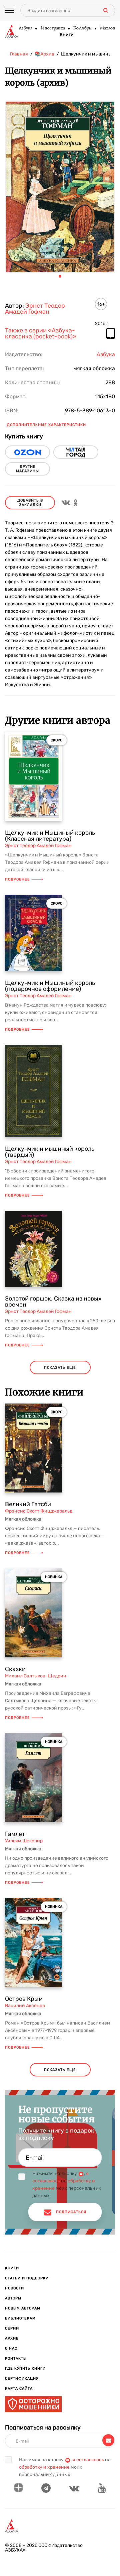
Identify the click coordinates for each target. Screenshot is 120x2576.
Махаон (107, 28)
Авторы (13, 2298)
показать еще (60, 1368)
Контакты (16, 2358)
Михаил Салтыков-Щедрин (36, 1676)
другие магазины (27, 469)
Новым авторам (23, 2308)
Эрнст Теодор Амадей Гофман (35, 309)
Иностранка (52, 28)
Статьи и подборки (27, 2278)
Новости (14, 2288)
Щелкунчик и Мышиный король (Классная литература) (50, 836)
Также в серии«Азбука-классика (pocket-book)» (41, 334)
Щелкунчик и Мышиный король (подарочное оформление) (50, 986)
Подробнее (17, 879)
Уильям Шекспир (24, 1841)
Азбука (25, 28)
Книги (67, 35)
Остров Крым (24, 1999)
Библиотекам (20, 2318)
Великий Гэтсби (28, 1504)
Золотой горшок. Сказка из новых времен (53, 1302)
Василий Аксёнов (25, 2006)
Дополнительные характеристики (46, 425)
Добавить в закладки (30, 503)
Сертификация (22, 2379)
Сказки (15, 1669)
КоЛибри (82, 28)
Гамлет (15, 1834)
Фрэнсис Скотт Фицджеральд (39, 1511)
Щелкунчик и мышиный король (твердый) (50, 1152)
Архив (12, 2338)
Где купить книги (25, 2368)
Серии (12, 2328)
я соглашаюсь (88, 2460)
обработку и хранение (44, 2467)
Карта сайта (19, 2389)
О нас (11, 2348)
